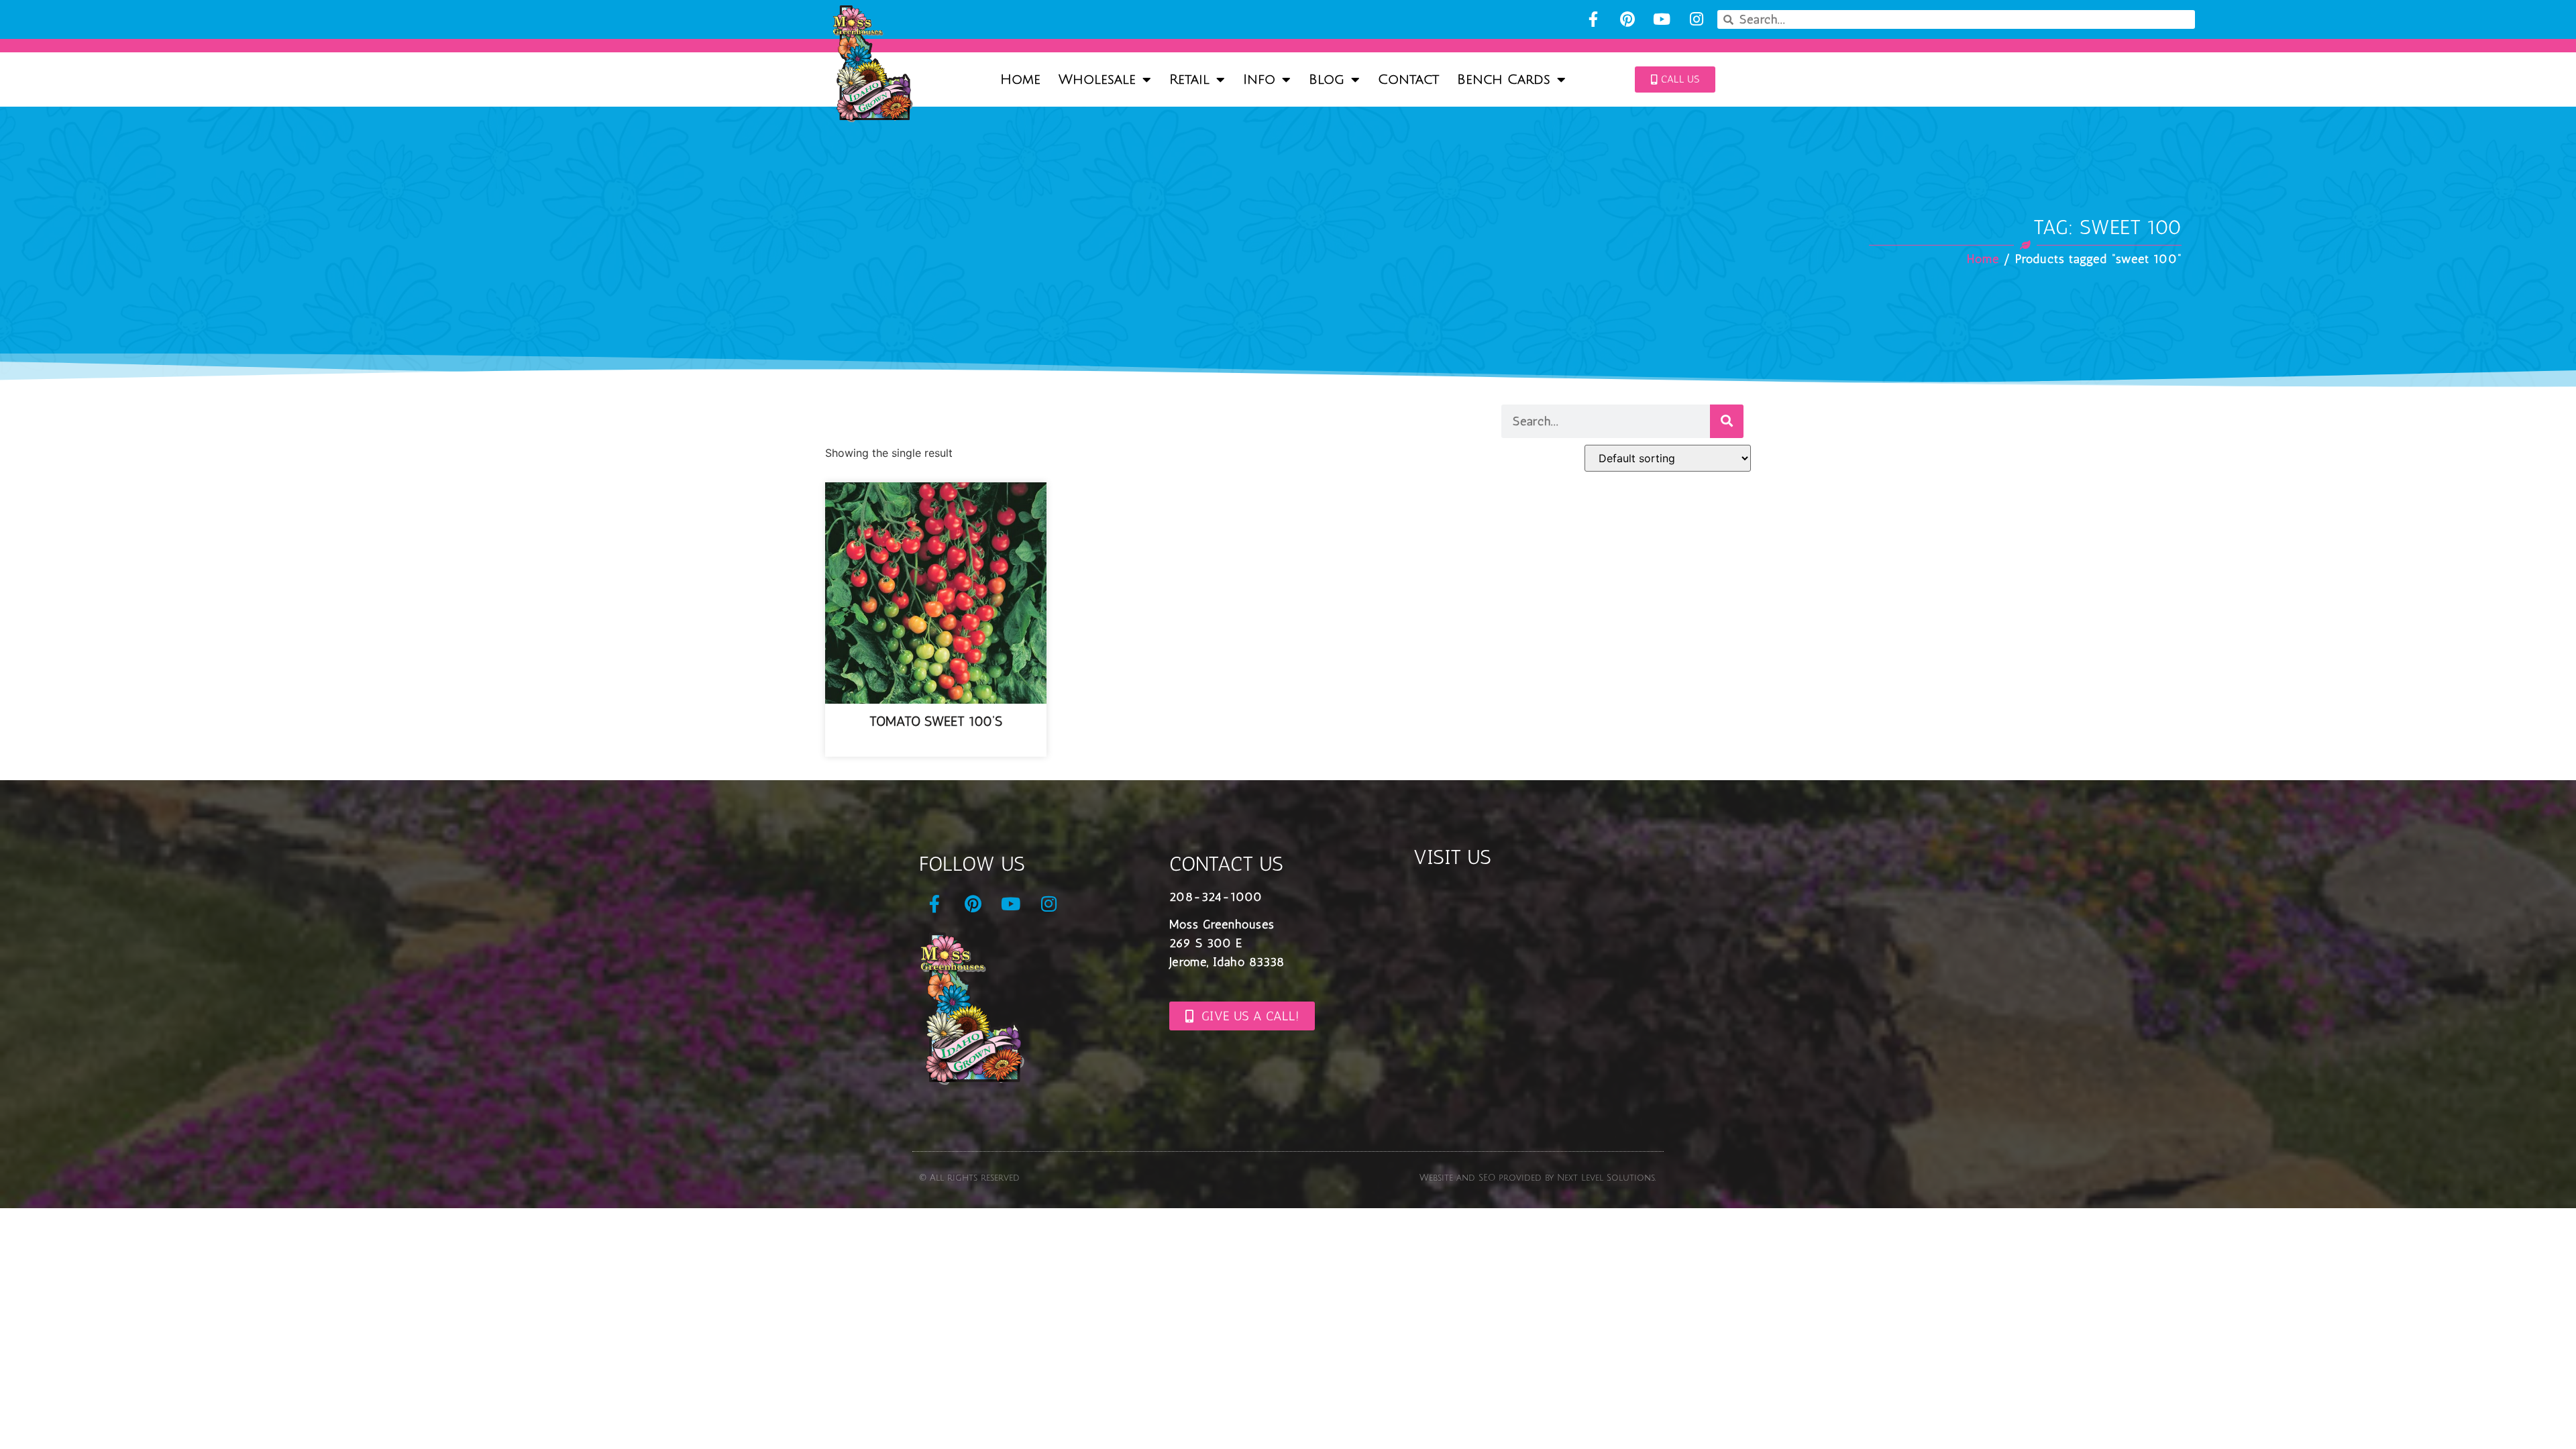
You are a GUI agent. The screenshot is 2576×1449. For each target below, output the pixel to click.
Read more (936, 746)
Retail (1189, 80)
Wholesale (1097, 80)
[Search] (1727, 421)
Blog (1327, 80)
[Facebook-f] (1593, 19)
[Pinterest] (1627, 19)
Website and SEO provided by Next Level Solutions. (1538, 1178)
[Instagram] (1696, 19)
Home (1020, 80)
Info (1259, 80)
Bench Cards (1504, 80)
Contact (1408, 80)
